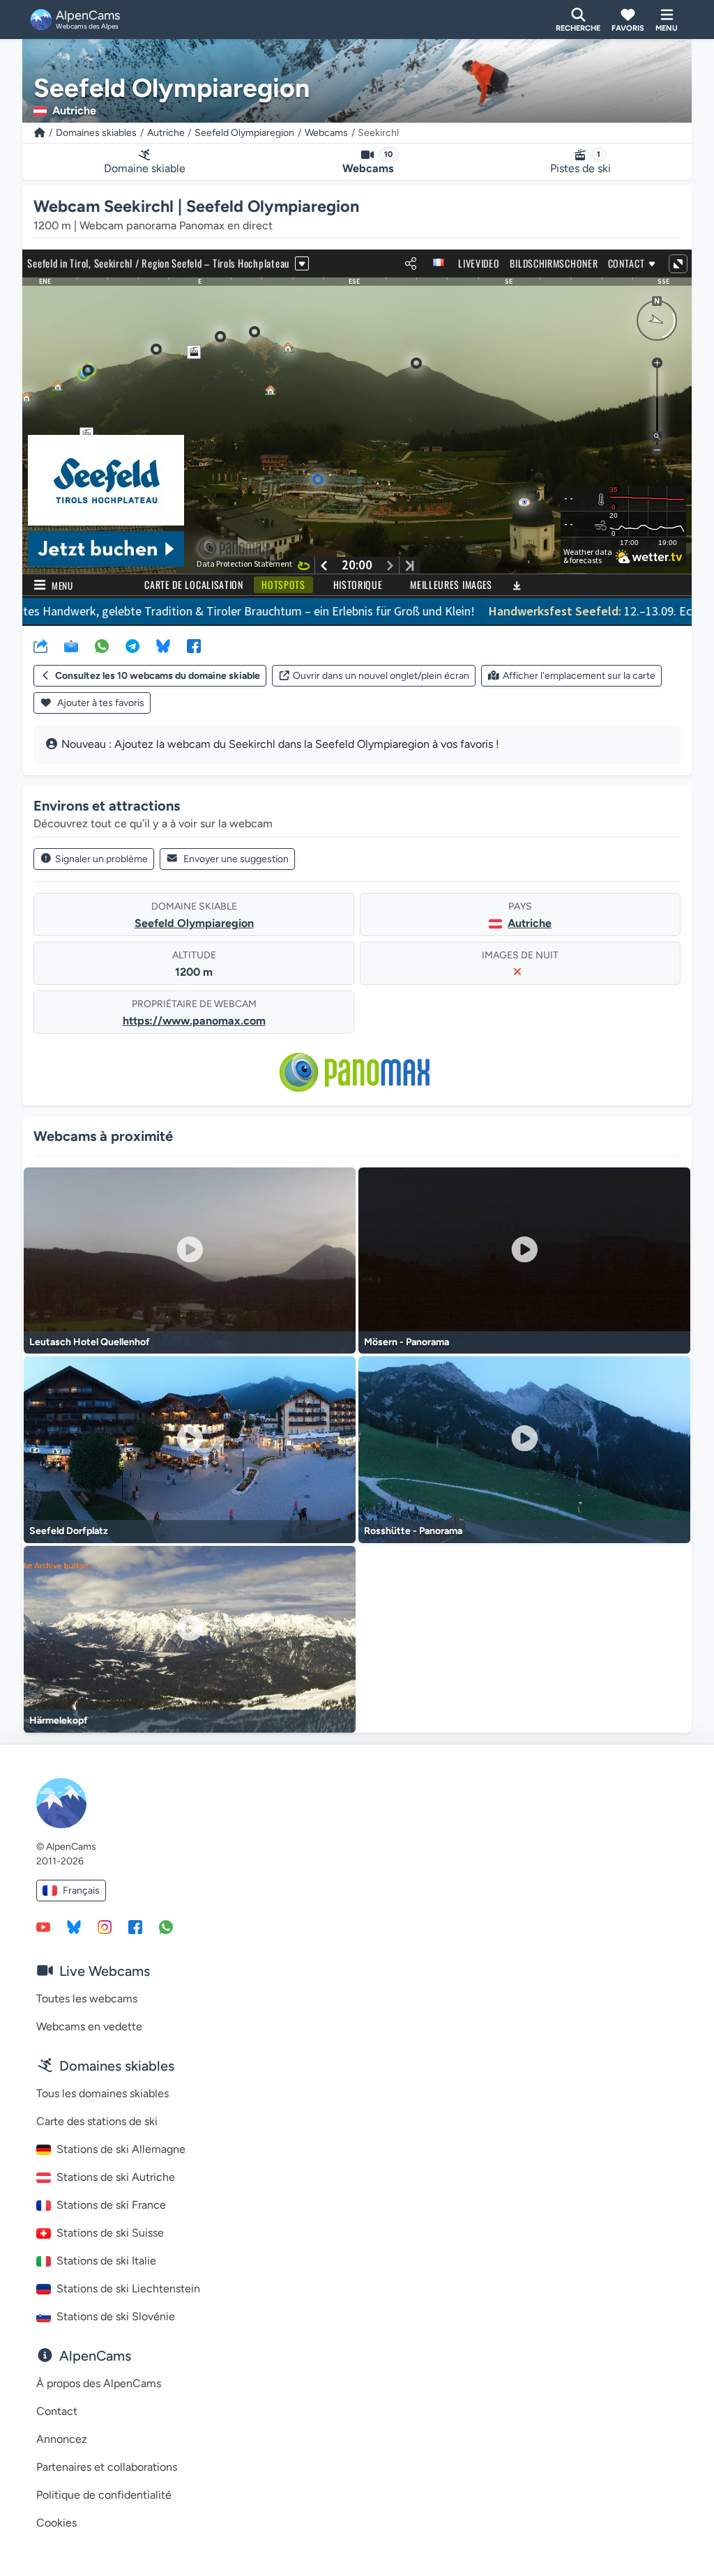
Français (81, 1891)
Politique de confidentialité (104, 2495)
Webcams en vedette (89, 2026)
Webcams (326, 133)
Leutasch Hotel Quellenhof (90, 1342)
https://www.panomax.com (194, 1021)
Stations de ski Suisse (110, 2233)
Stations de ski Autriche (116, 2177)
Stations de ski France (111, 2205)
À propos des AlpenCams (99, 2383)
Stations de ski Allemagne (121, 2149)
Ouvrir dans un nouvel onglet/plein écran (381, 676)
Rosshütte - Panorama (413, 1531)
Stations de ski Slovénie (116, 2316)
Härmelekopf (59, 1720)
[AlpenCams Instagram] (105, 1926)
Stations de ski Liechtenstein (128, 2288)
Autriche (166, 133)
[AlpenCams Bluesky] (74, 1926)
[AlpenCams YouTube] (43, 1926)
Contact (57, 2411)
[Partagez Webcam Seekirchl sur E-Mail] (71, 645)
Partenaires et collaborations (107, 2467)
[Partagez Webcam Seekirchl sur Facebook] (194, 645)
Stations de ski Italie (106, 2261)
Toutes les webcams (87, 1999)
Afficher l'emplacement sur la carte (579, 676)
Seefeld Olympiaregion (244, 133)
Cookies (56, 2523)
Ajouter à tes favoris (100, 703)
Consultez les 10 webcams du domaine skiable (158, 676)
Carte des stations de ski (97, 2121)
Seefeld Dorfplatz (69, 1531)
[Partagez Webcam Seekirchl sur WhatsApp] (102, 645)
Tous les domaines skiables (102, 2093)
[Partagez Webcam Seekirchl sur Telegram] (132, 645)
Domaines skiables (96, 133)
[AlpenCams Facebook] (135, 1926)
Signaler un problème (101, 859)
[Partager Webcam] (40, 645)
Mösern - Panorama (407, 1342)
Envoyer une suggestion (236, 859)
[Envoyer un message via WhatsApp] (166, 1926)
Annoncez (62, 2439)
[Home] (40, 133)
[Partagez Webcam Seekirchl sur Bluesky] (163, 645)
